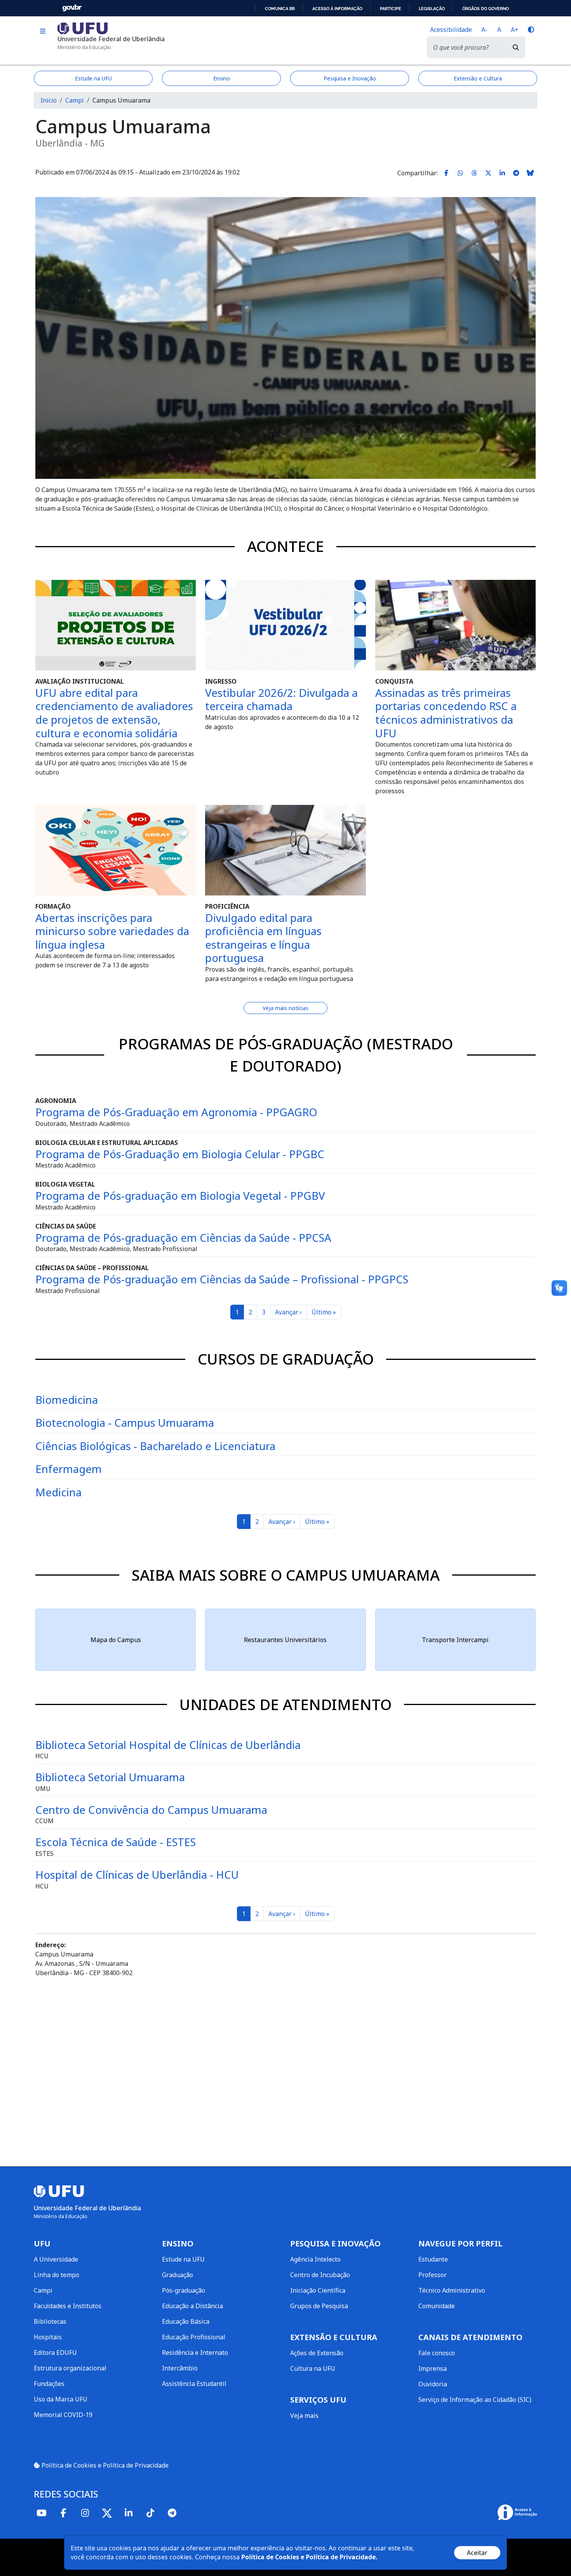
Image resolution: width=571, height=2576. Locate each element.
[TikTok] (150, 2513)
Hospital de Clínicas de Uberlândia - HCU (137, 1874)
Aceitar (477, 2553)
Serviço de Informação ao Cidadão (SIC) (475, 2400)
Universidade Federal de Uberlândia (111, 39)
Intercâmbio (180, 2368)
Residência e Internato (195, 2353)
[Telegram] (172, 2513)
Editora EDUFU (55, 2353)
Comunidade (437, 2306)
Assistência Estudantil (194, 2384)
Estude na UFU (93, 78)
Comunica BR (280, 9)
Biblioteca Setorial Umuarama (110, 1777)
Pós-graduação (184, 2290)
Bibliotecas (50, 2321)
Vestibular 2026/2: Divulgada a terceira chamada (281, 699)
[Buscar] (516, 47)
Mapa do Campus (116, 1640)
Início (49, 100)
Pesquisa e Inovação (350, 78)
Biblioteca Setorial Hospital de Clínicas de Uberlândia (168, 1745)
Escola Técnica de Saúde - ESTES (116, 1842)
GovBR (72, 8)
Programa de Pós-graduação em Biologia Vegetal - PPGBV (180, 1196)
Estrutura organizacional (70, 2368)
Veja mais (304, 2415)
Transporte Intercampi (455, 1640)
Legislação (432, 9)
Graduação (178, 2275)
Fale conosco (437, 2353)
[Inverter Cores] (531, 30)
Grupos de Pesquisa (319, 2306)
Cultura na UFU (313, 2368)
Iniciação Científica (318, 2290)
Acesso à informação (337, 9)
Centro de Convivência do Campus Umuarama (151, 1810)
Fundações (49, 2384)
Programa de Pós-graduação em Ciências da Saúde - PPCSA (183, 1237)
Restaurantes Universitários (285, 1640)
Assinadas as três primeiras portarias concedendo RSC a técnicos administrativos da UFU (446, 713)
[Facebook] (63, 2513)
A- (484, 30)
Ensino (222, 78)
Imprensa (433, 2368)
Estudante (433, 2259)
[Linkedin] (129, 2513)
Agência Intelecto (315, 2259)
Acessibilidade (451, 30)
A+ (515, 30)
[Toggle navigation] (43, 31)
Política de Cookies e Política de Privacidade (104, 2465)
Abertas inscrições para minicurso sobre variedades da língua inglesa (112, 931)
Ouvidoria (433, 2384)
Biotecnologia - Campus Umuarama (125, 1422)
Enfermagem (69, 1469)
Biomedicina (67, 1400)
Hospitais (48, 2337)
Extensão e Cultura (478, 78)
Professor (433, 2275)
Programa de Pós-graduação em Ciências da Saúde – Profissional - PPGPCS (222, 1279)
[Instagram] (85, 2513)
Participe (391, 9)
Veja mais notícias (285, 1008)
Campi (75, 100)
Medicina (58, 1492)
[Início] (83, 28)
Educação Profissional (194, 2337)
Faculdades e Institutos (68, 2306)
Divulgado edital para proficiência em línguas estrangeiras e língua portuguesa (263, 938)
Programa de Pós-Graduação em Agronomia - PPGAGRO (176, 1112)
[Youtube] (42, 2513)
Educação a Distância (192, 2306)
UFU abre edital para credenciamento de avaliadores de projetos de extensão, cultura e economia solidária (114, 713)
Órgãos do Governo (486, 9)
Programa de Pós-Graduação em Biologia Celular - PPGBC (180, 1154)
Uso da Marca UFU (61, 2399)
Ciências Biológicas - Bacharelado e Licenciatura (155, 1446)
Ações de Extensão (317, 2353)
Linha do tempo (57, 2275)
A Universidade (56, 2259)
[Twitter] (107, 2513)
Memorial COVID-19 (63, 2415)
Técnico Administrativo (452, 2290)
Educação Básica (186, 2321)
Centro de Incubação (320, 2275)
